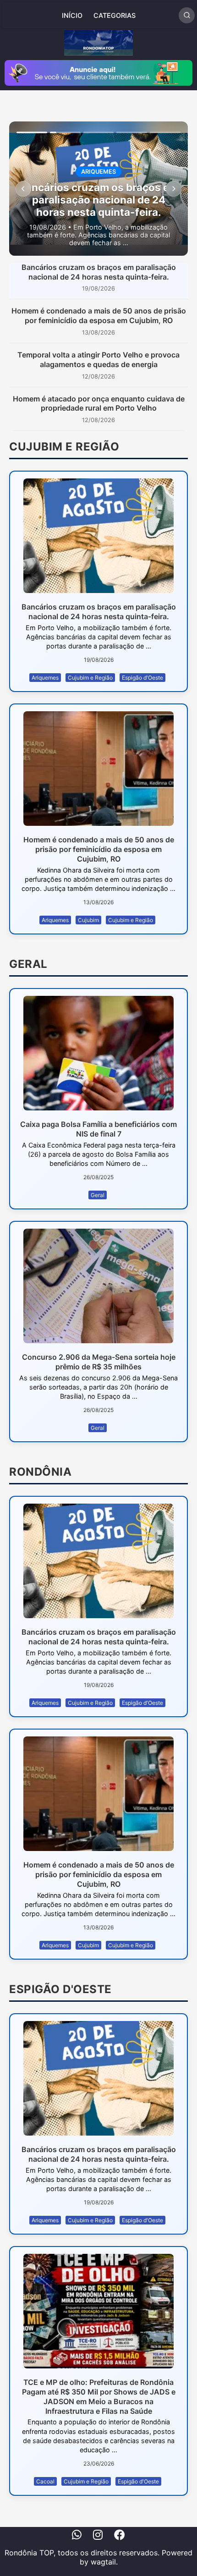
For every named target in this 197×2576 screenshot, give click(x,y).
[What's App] (77, 2536)
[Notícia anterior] (23, 189)
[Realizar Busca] (187, 15)
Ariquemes (45, 678)
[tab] (32, 132)
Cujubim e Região (90, 678)
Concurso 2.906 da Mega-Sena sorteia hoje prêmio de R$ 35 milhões (99, 1362)
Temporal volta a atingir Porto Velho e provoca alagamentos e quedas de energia (98, 360)
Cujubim (88, 920)
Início (72, 15)
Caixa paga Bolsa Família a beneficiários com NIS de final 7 (98, 1129)
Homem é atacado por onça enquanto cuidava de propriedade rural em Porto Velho (99, 404)
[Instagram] (98, 2536)
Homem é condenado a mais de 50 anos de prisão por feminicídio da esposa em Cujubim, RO (99, 316)
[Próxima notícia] (174, 189)
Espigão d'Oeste (142, 678)
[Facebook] (120, 2536)
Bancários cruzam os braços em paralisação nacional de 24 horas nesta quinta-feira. (99, 272)
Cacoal (45, 2481)
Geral (98, 1195)
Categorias (115, 15)
